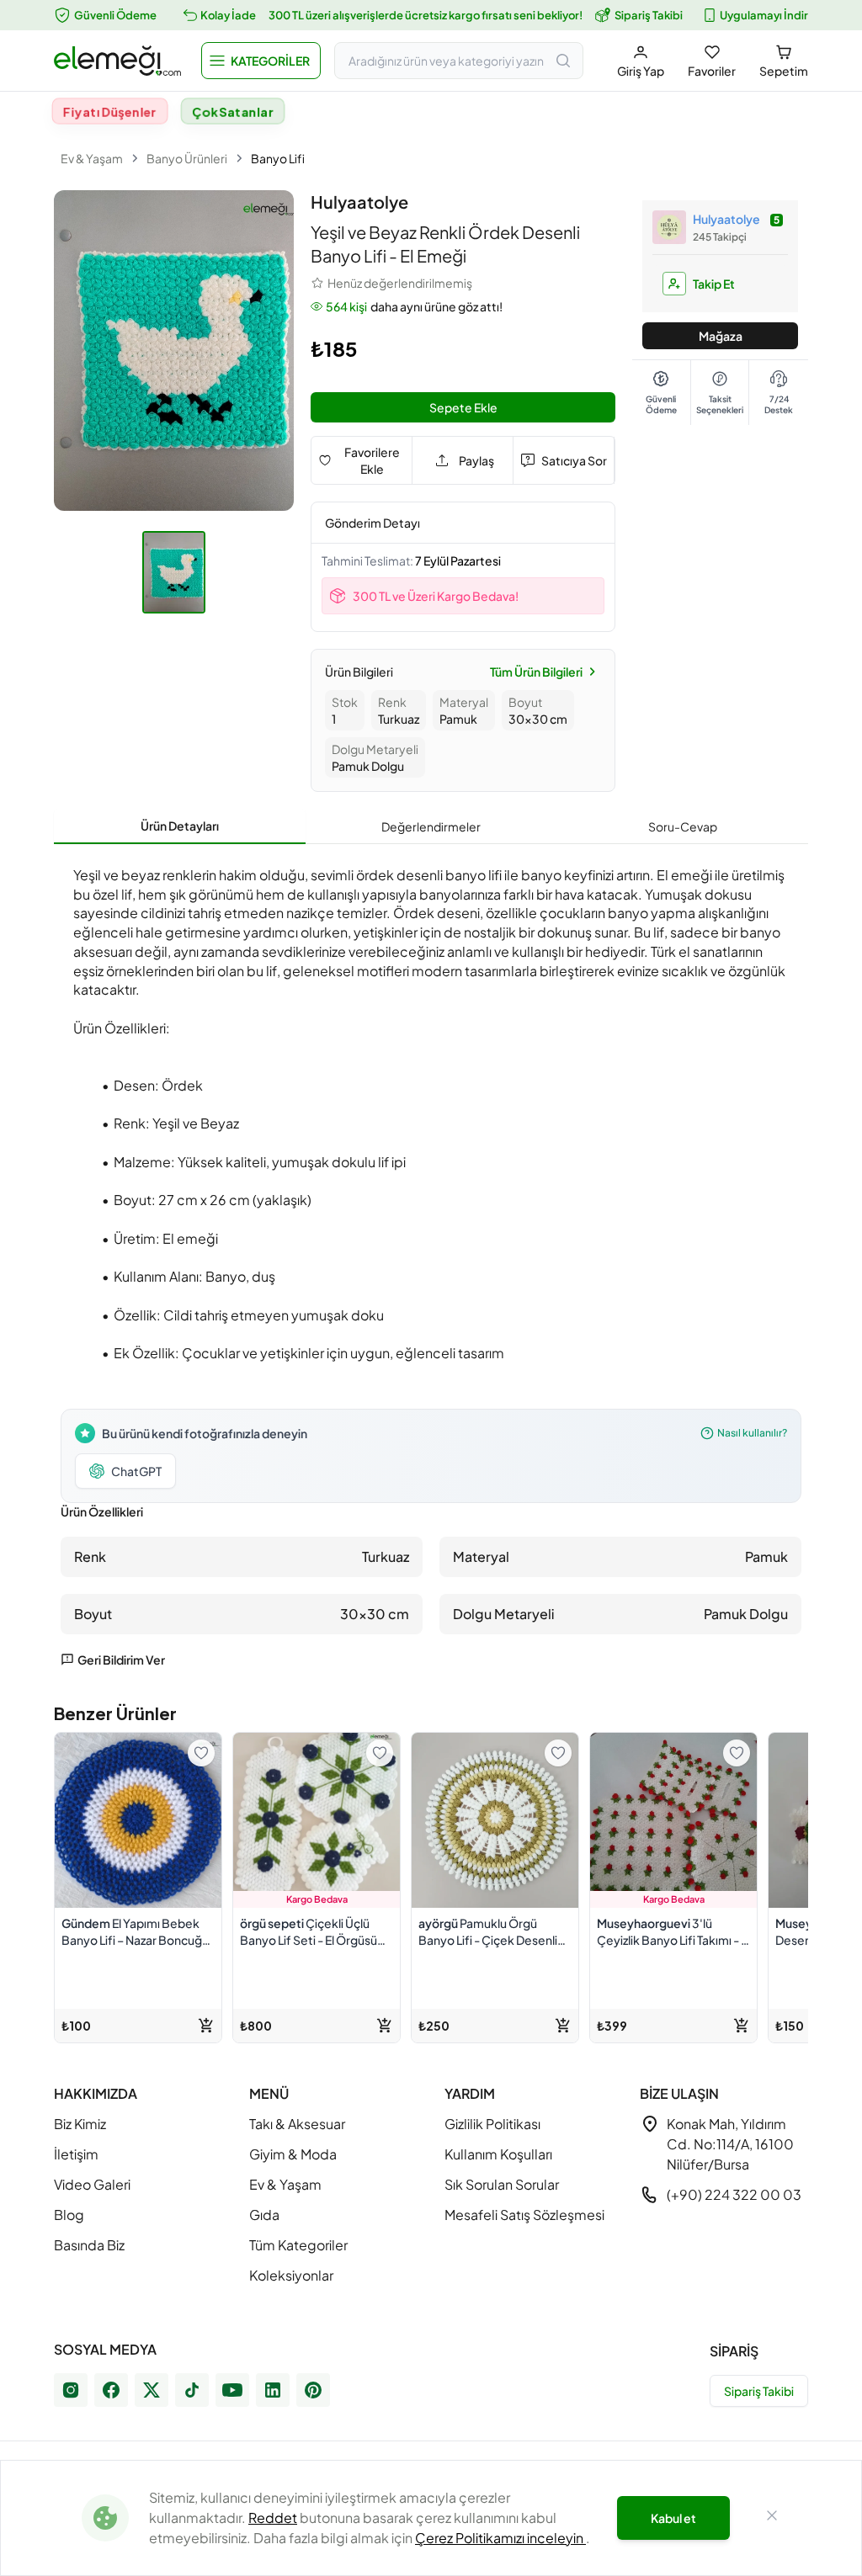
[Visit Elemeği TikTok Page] (192, 2390)
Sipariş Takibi (649, 15)
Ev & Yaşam (92, 158)
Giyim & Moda (293, 2154)
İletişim (76, 2154)
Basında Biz (89, 2245)
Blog (69, 2215)
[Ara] (563, 61)
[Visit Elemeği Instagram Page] (71, 2390)
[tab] (180, 826)
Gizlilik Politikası (492, 2124)
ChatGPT (136, 1471)
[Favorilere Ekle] (201, 1753)
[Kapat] (772, 2518)
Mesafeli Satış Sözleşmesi (524, 2215)
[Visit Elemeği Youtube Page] (232, 2390)
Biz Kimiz (80, 2124)
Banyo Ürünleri (187, 158)
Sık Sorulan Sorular (502, 2184)
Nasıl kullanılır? (752, 1433)
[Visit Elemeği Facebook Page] (111, 2390)
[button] (261, 61)
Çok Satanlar (233, 111)
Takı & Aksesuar (297, 2124)
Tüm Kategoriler (298, 2245)
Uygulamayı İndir (764, 15)
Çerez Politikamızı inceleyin (500, 2538)
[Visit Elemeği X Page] (152, 2390)
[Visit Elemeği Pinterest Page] (313, 2390)
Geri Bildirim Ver (121, 1660)
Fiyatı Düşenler (110, 111)
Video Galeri (92, 2184)
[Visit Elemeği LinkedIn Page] (273, 2390)
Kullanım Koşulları (498, 2154)
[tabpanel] (431, 1262)
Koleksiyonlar (291, 2275)
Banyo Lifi (278, 158)
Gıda (264, 2215)
